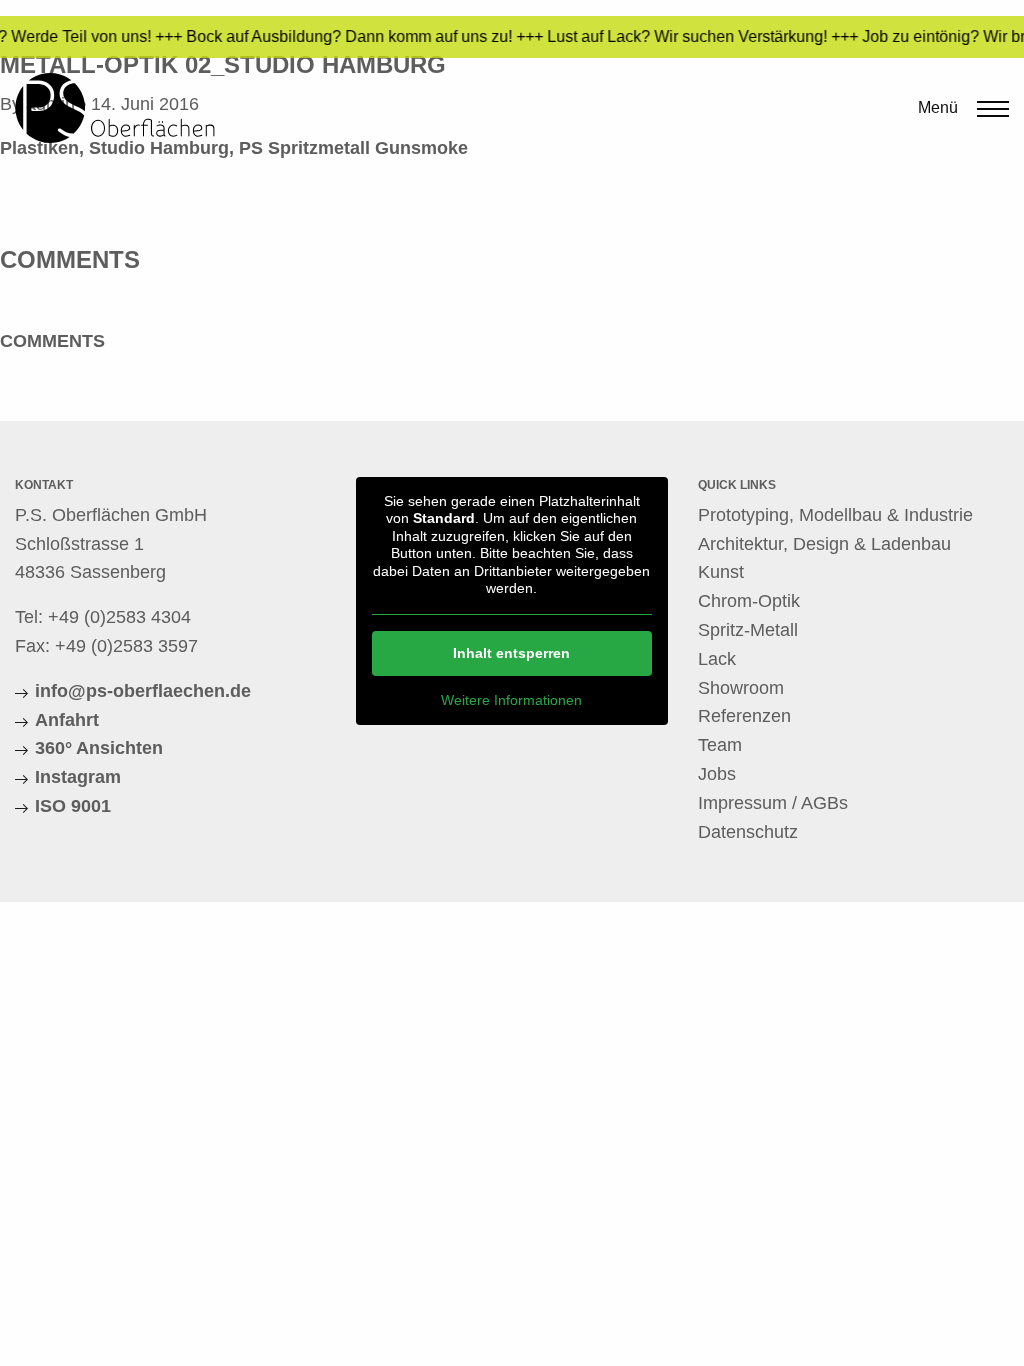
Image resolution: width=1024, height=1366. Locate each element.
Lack (717, 659)
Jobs (717, 774)
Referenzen (744, 716)
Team (720, 745)
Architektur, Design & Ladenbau (824, 544)
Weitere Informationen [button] (511, 700)
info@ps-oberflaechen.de (143, 691)
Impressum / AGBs (773, 803)
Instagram (78, 777)
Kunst (721, 572)
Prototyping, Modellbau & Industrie (835, 515)
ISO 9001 (73, 806)
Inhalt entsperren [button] (511, 653)
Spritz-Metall (748, 630)
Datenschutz (748, 832)
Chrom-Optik (749, 601)
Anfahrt (67, 720)
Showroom (741, 688)
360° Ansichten (99, 748)
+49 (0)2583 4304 (119, 617)
